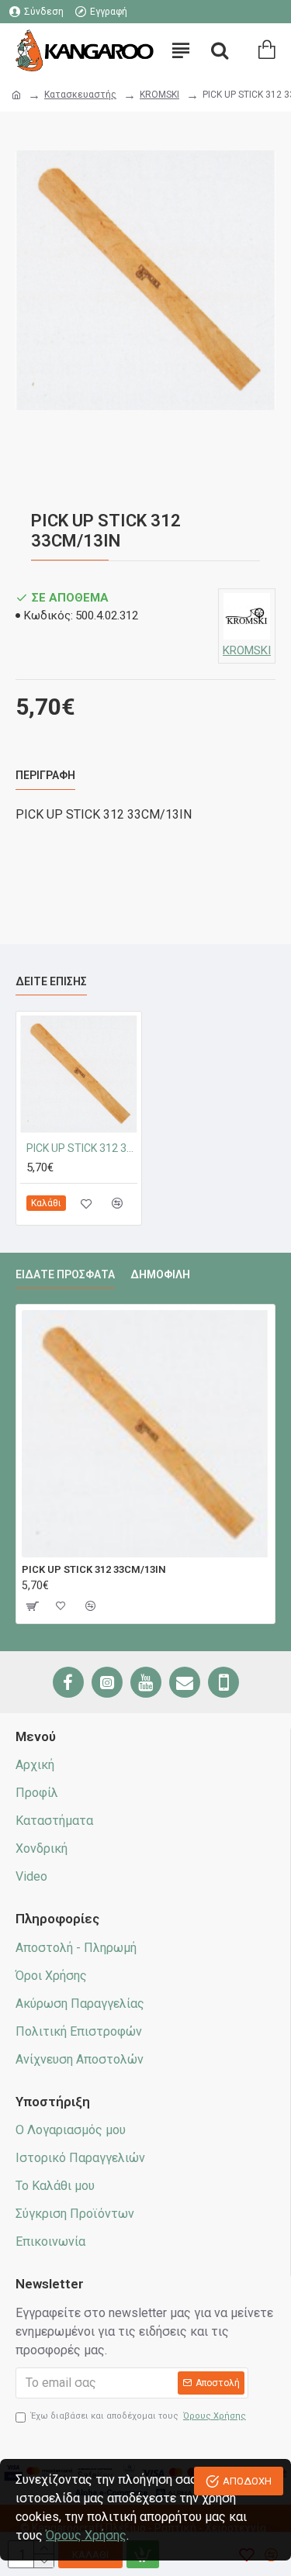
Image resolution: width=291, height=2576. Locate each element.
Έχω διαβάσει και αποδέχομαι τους (139, 2416)
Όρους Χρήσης (86, 2535)
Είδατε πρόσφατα (65, 1274)
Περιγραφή (45, 775)
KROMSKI (159, 95)
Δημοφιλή (160, 1274)
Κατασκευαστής (80, 95)
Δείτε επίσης (51, 981)
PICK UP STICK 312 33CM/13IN (82, 1148)
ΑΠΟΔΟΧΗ (247, 2481)
